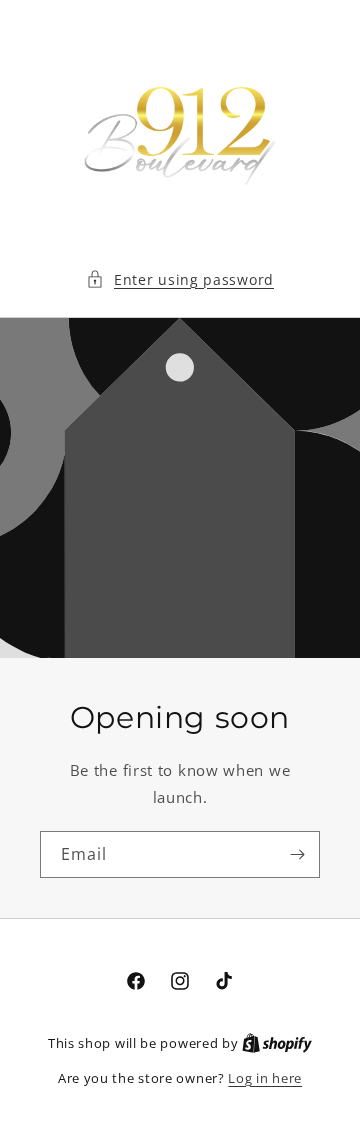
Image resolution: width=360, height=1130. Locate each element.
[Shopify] (277, 1043)
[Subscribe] (297, 854)
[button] (180, 279)
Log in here (265, 1078)
